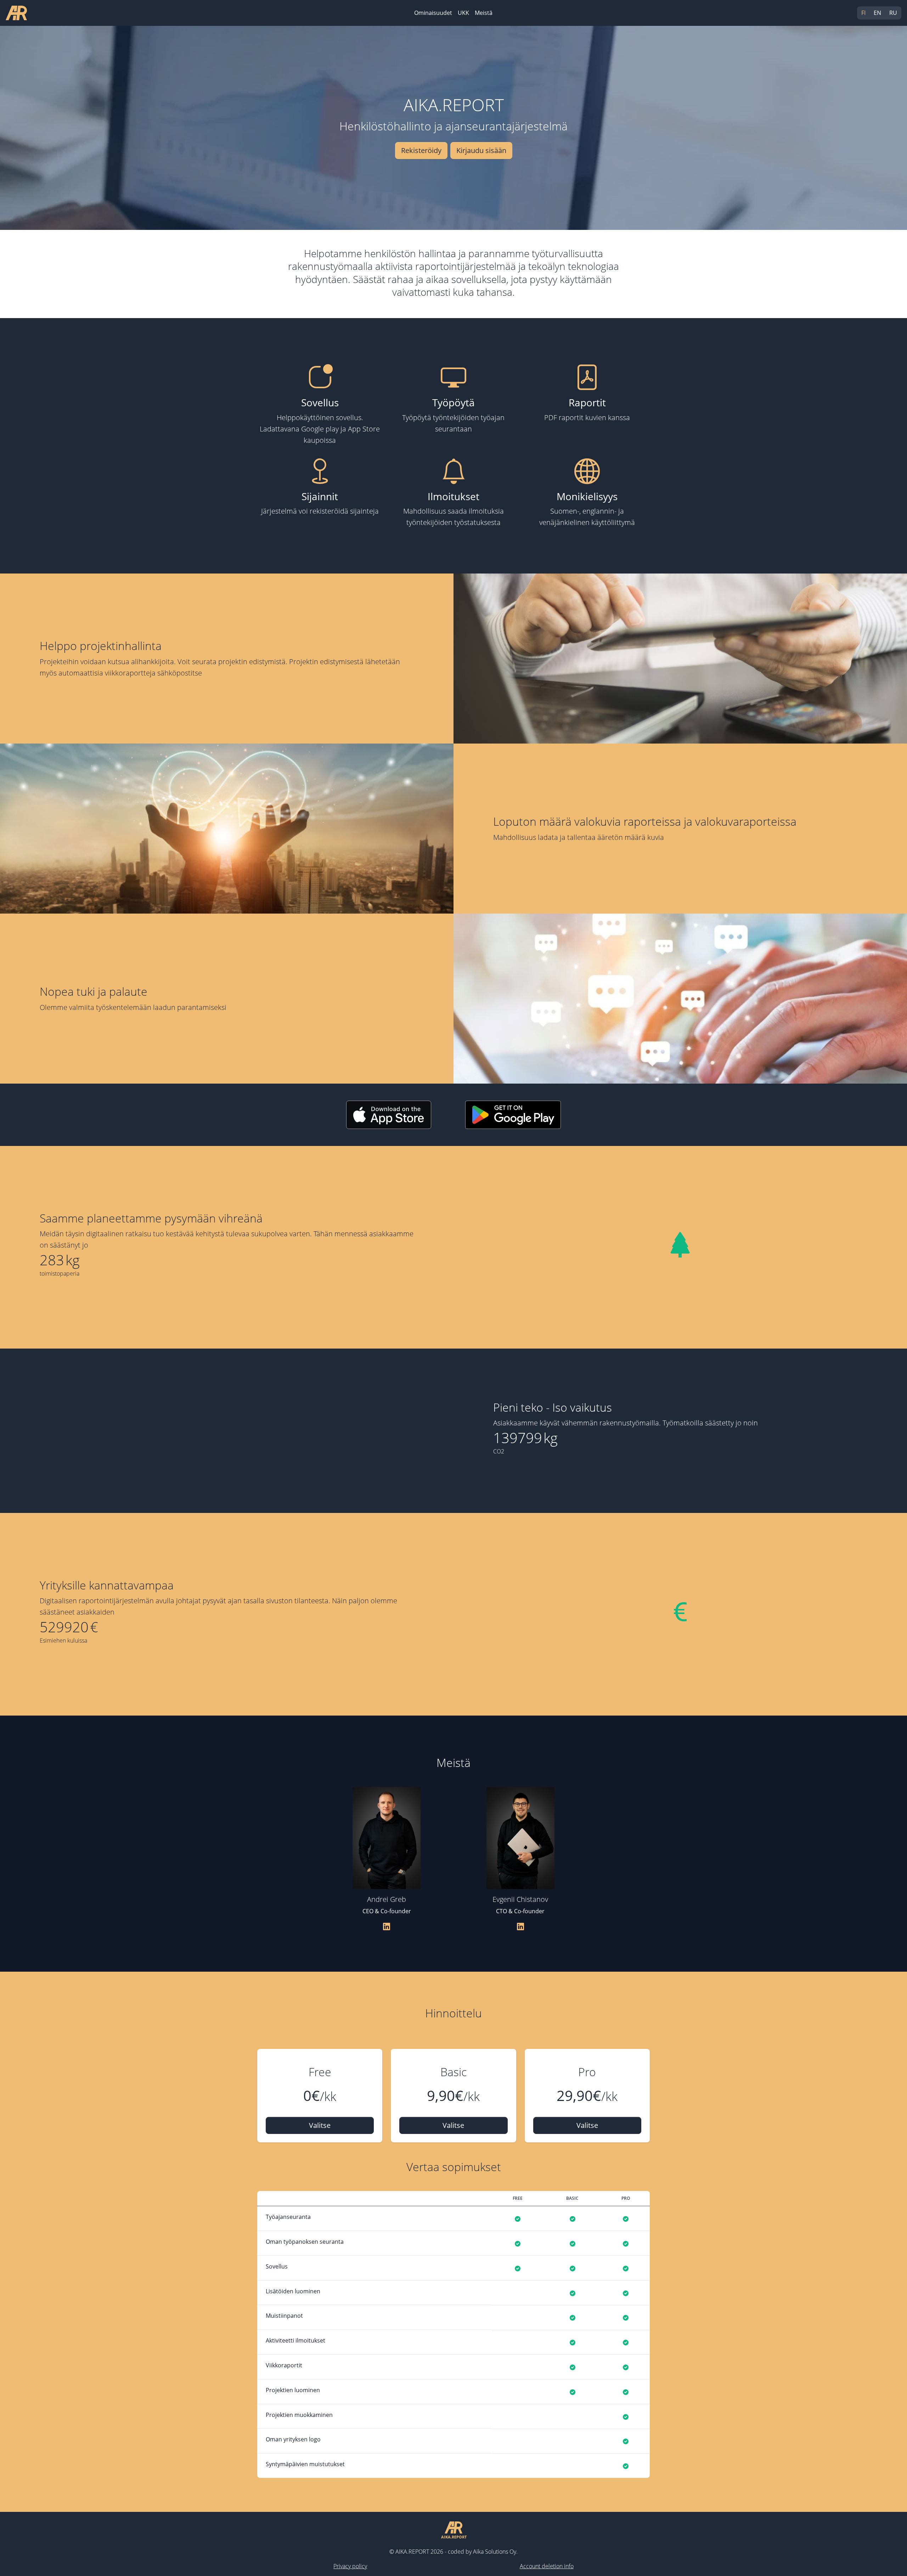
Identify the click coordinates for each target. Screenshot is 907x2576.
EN (877, 13)
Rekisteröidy (421, 150)
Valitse (320, 2125)
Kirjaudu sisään (481, 150)
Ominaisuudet (433, 13)
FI (863, 13)
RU (893, 13)
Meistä (484, 13)
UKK (463, 13)
